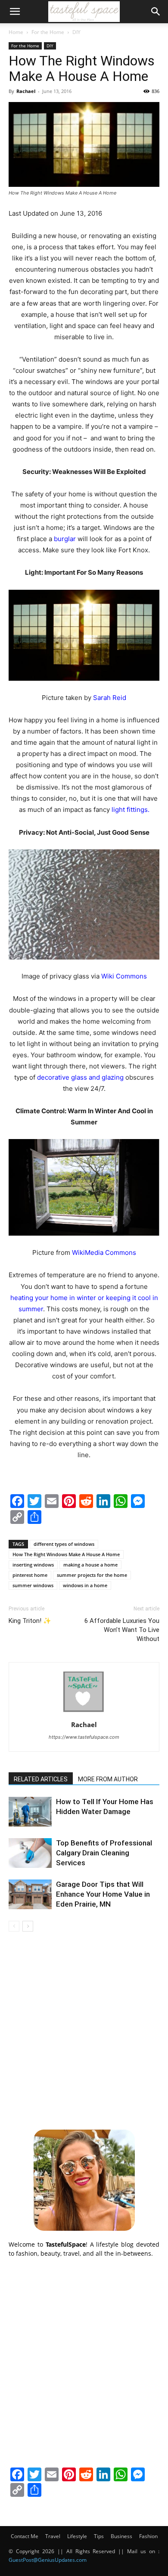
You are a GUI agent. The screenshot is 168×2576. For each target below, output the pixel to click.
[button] (15, 12)
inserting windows (33, 1565)
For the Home (48, 32)
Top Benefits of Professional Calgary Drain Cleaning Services (104, 1853)
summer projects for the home (92, 1575)
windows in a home (85, 1585)
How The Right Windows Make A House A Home (66, 1554)
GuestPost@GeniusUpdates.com (48, 2560)
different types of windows (64, 1544)
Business (121, 2536)
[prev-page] (14, 1926)
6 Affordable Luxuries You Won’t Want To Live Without (122, 1630)
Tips (99, 2536)
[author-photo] (84, 1713)
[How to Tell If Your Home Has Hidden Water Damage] (30, 1812)
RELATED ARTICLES (41, 1779)
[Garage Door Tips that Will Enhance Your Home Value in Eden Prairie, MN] (30, 1894)
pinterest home (30, 1575)
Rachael (26, 91)
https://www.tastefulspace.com (84, 1737)
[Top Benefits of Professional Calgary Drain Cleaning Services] (30, 1853)
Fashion (148, 2536)
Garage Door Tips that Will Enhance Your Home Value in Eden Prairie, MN (103, 1894)
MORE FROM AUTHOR (108, 1779)
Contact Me (25, 2536)
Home (16, 32)
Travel (53, 2536)
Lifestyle (77, 2536)
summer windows (33, 1585)
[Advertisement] (84, 2029)
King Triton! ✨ (30, 1621)
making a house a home (90, 1565)
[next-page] (28, 1926)
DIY (76, 32)
